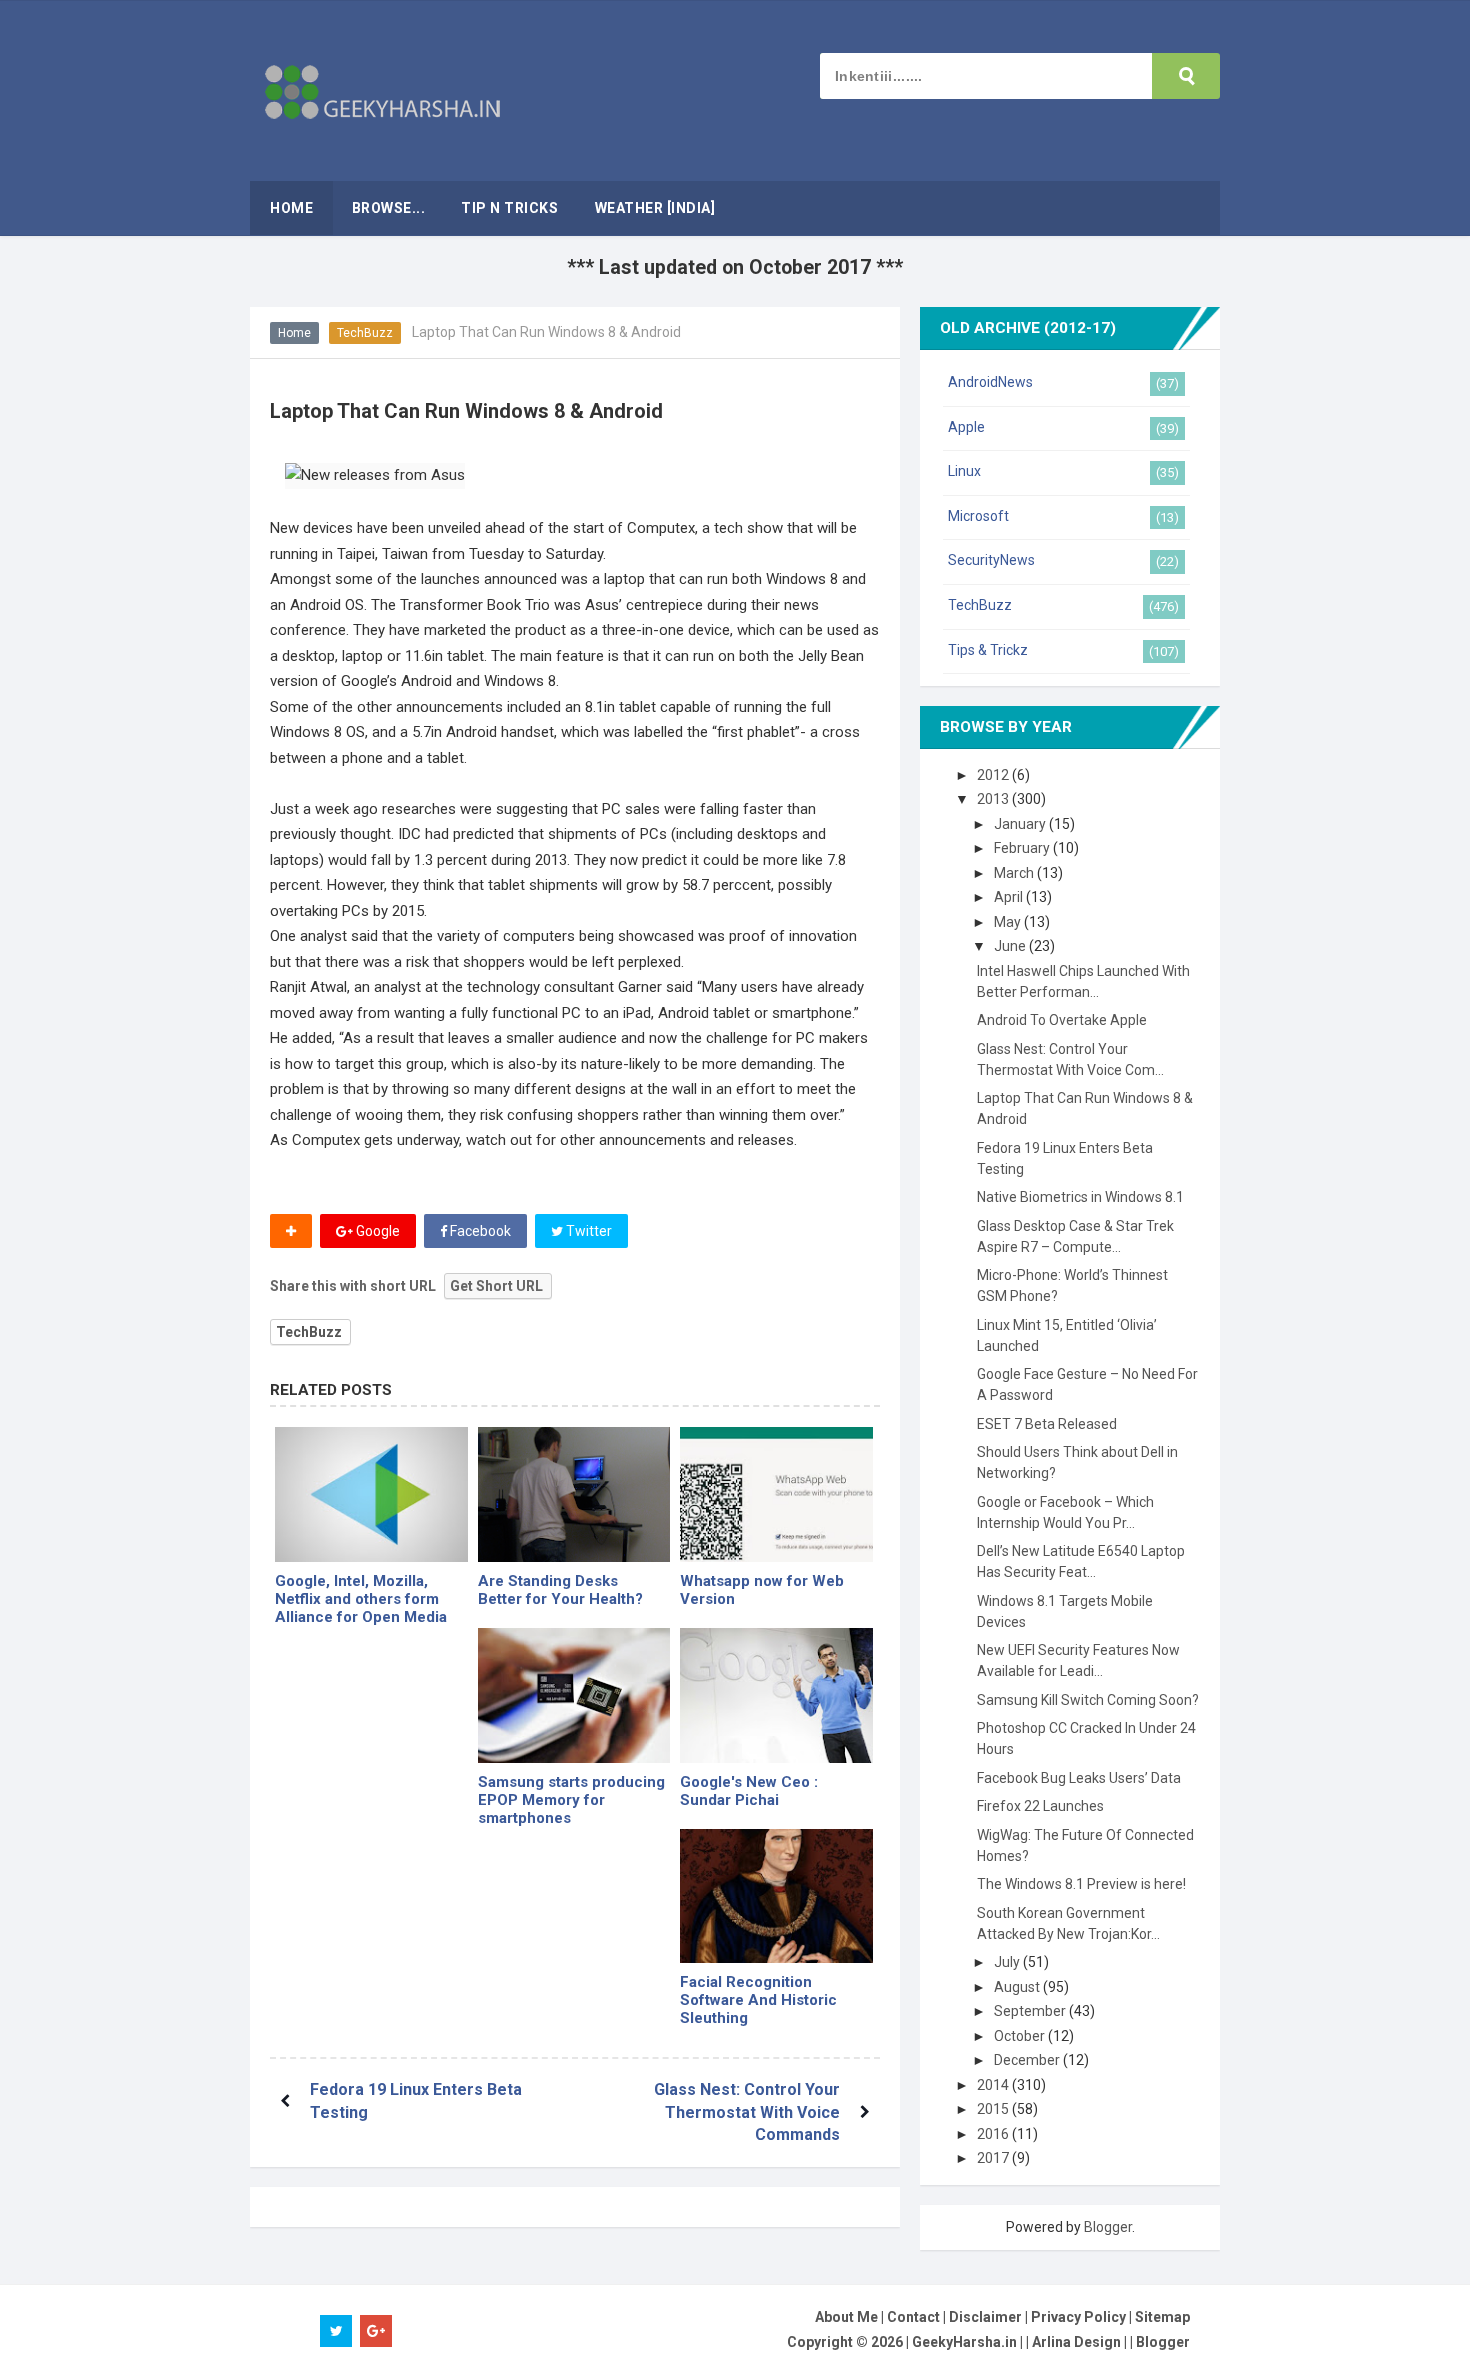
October (1021, 2036)
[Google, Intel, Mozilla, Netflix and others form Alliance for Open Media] (371, 1494)
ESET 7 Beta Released (1047, 1424)
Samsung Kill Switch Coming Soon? (1088, 1700)
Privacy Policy (1078, 2317)
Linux (964, 471)
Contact (913, 2317)
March (1015, 873)
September (1031, 2011)
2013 (994, 799)
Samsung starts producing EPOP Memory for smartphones (571, 1800)
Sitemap (1162, 2317)
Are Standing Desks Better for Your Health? (560, 1590)
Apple (966, 427)
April (1010, 897)
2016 (994, 2134)
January (1021, 824)
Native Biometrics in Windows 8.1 (1080, 1197)
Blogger (1108, 2227)
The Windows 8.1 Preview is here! (1081, 1884)
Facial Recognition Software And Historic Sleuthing (758, 2000)
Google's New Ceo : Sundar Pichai (749, 1791)
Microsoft (978, 516)
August (1018, 1987)
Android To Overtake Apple (1062, 1020)
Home (294, 333)
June (1011, 946)
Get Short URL (496, 1286)
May (1009, 922)
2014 (994, 2085)
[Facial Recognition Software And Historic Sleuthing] (776, 1896)
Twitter (587, 1231)
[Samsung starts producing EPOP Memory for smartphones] (574, 1695)
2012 (994, 775)
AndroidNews (990, 382)
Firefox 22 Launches (1040, 1806)
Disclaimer (985, 2317)
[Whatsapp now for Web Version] (776, 1494)
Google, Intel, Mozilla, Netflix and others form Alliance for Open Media (361, 1599)
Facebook (479, 1231)
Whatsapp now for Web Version (762, 1590)
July (1008, 1962)
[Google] (776, 1695)
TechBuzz (365, 333)
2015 (994, 2109)
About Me (846, 2317)
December (1028, 2060)
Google (376, 1231)
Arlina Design (1076, 2342)
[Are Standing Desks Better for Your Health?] (574, 1494)
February (1023, 848)
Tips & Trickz (988, 650)
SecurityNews (991, 560)
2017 (994, 2158)
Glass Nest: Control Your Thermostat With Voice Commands (747, 2112)
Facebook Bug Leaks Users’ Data (1079, 1778)
